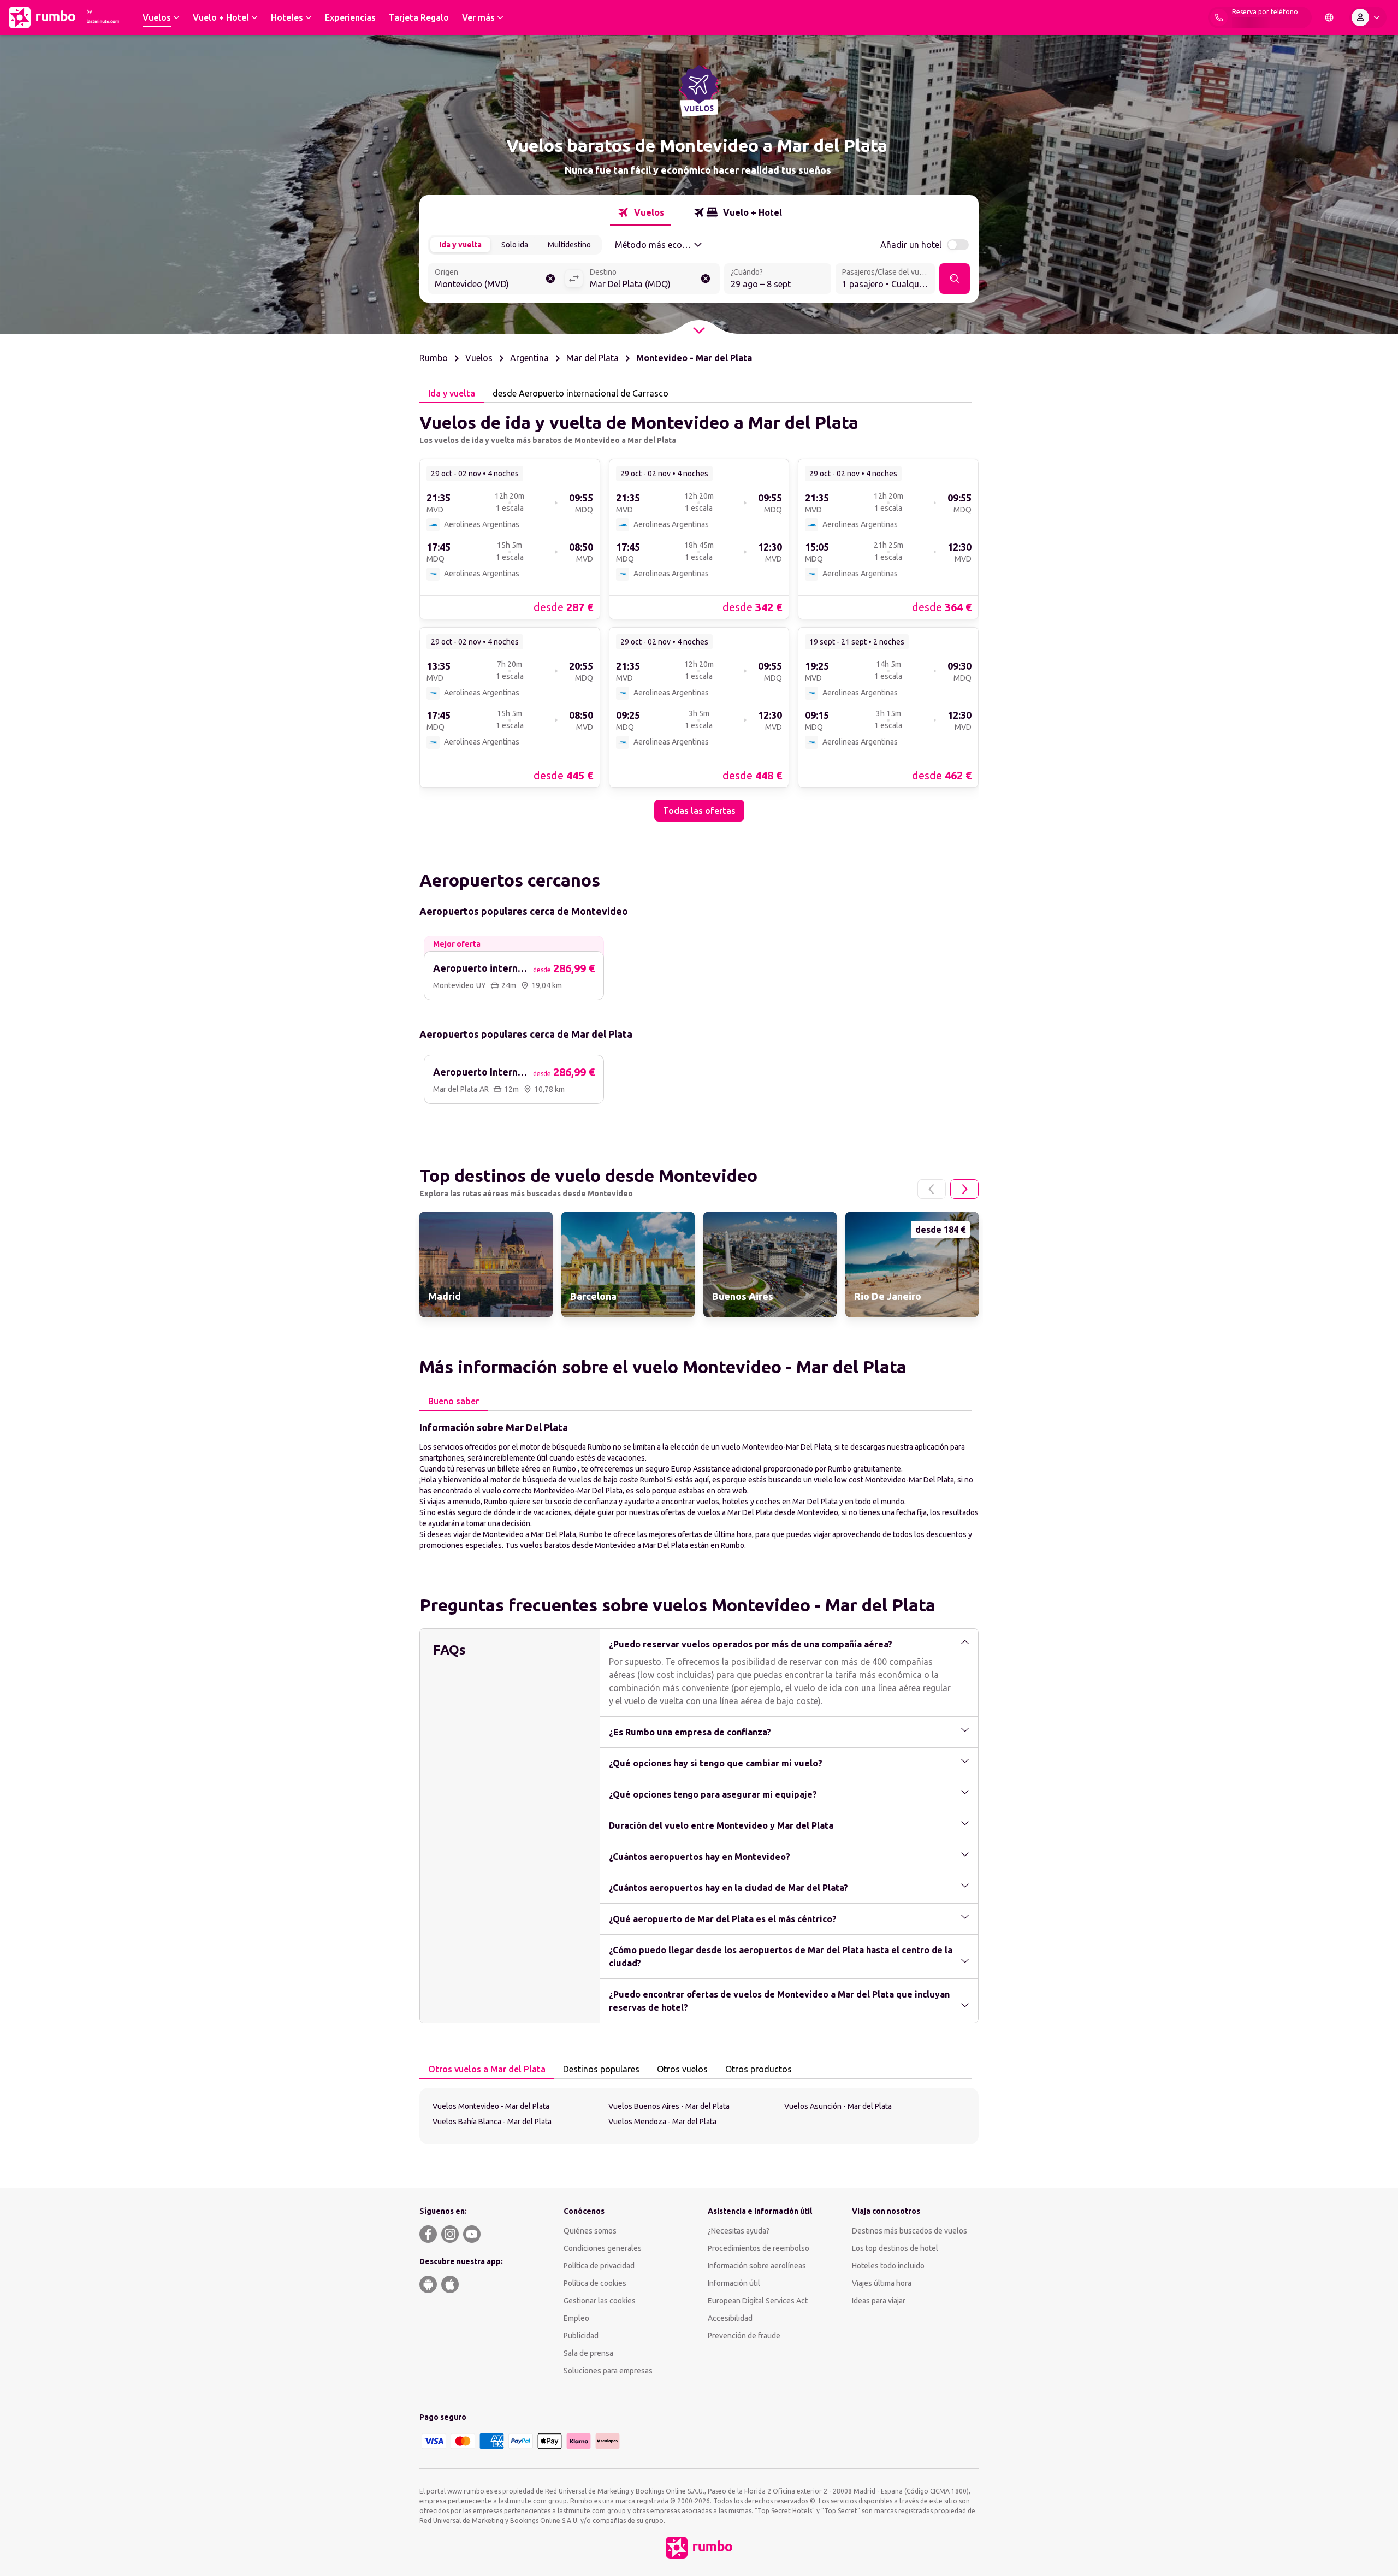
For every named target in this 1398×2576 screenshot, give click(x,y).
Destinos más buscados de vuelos (910, 2231)
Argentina (529, 358)
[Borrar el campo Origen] (550, 279)
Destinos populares (601, 2069)
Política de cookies (595, 2283)
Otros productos (759, 2069)
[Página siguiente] (964, 1189)
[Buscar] (955, 279)
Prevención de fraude (744, 2336)
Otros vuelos (682, 2069)
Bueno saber (454, 1401)
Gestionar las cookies (600, 2301)
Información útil (734, 2283)
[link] (510, 539)
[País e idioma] (1329, 17)
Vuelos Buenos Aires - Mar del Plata (669, 2106)
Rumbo (434, 358)
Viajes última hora (882, 2283)
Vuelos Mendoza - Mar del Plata (662, 2122)
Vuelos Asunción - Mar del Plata (838, 2106)
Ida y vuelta (460, 245)
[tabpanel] (699, 612)
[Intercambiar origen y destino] (574, 279)
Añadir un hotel (911, 245)
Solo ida (515, 245)
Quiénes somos (590, 2231)
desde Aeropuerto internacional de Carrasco (580, 393)
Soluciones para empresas (608, 2371)
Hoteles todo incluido (888, 2266)
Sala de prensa (588, 2353)
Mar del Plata (593, 358)
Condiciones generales (603, 2248)
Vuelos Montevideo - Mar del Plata (491, 2106)
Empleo (576, 2318)
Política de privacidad (599, 2266)
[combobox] (496, 280)
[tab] (640, 212)
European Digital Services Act (758, 2301)
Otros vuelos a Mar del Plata (487, 2069)
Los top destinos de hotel (895, 2248)
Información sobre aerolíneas (757, 2266)
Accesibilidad (730, 2318)
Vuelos (479, 358)
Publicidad (581, 2336)
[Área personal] (1368, 17)
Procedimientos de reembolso (759, 2248)
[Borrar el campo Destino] (706, 279)
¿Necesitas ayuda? (739, 2231)
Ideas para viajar (879, 2301)
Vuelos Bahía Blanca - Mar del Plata (492, 2122)
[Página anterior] (932, 1189)
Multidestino (569, 245)
